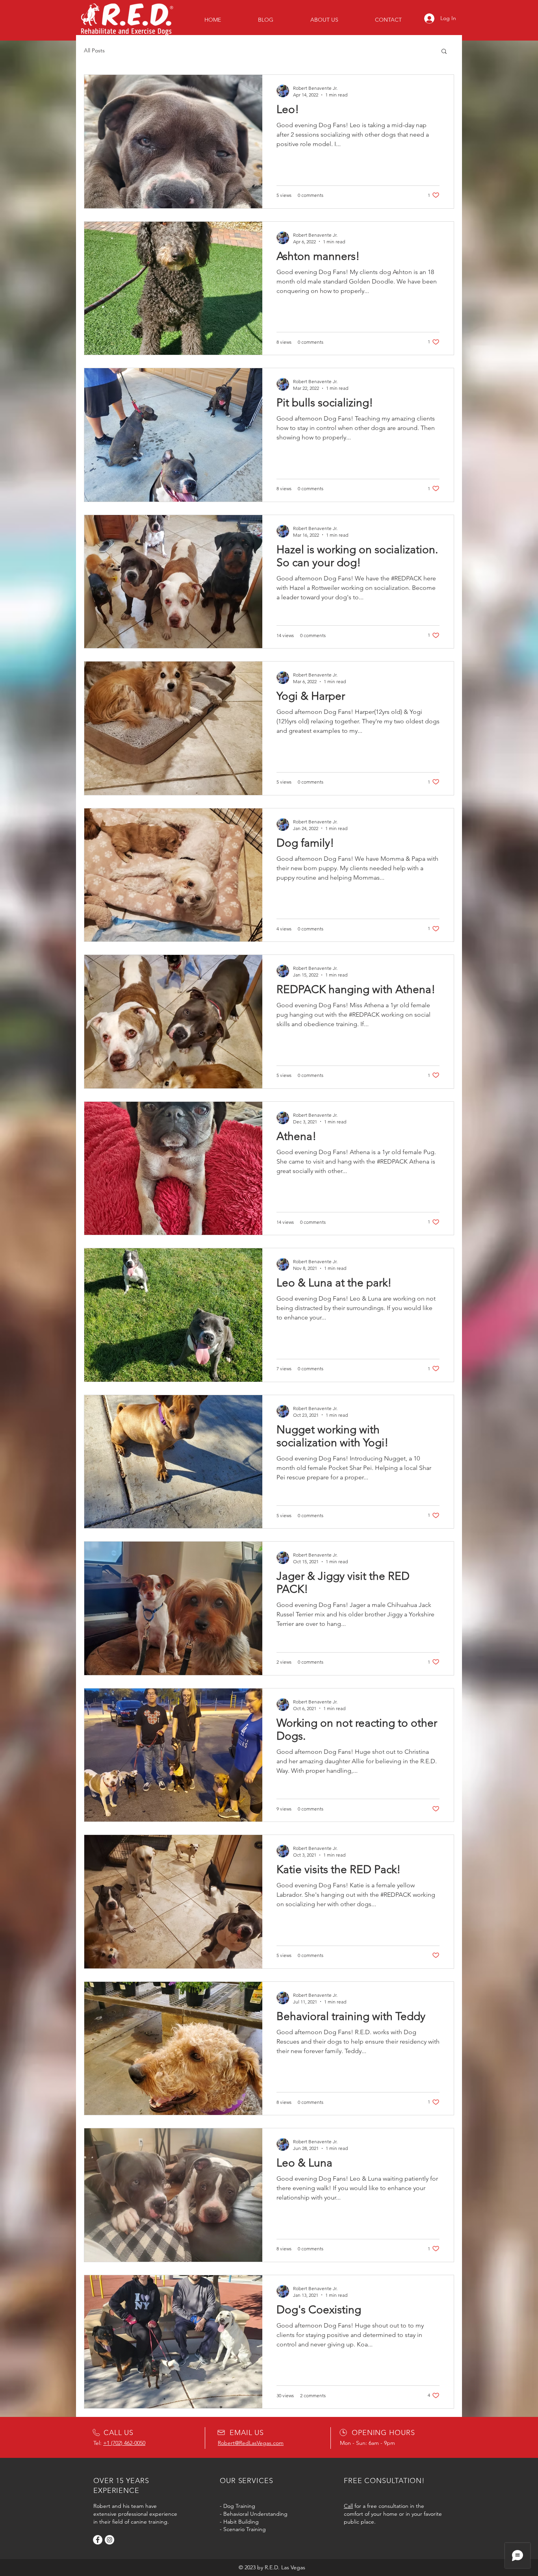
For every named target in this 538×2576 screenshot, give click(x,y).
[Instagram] (109, 2540)
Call (348, 2506)
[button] (444, 52)
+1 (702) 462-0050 (124, 2443)
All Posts (94, 50)
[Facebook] (98, 2540)
